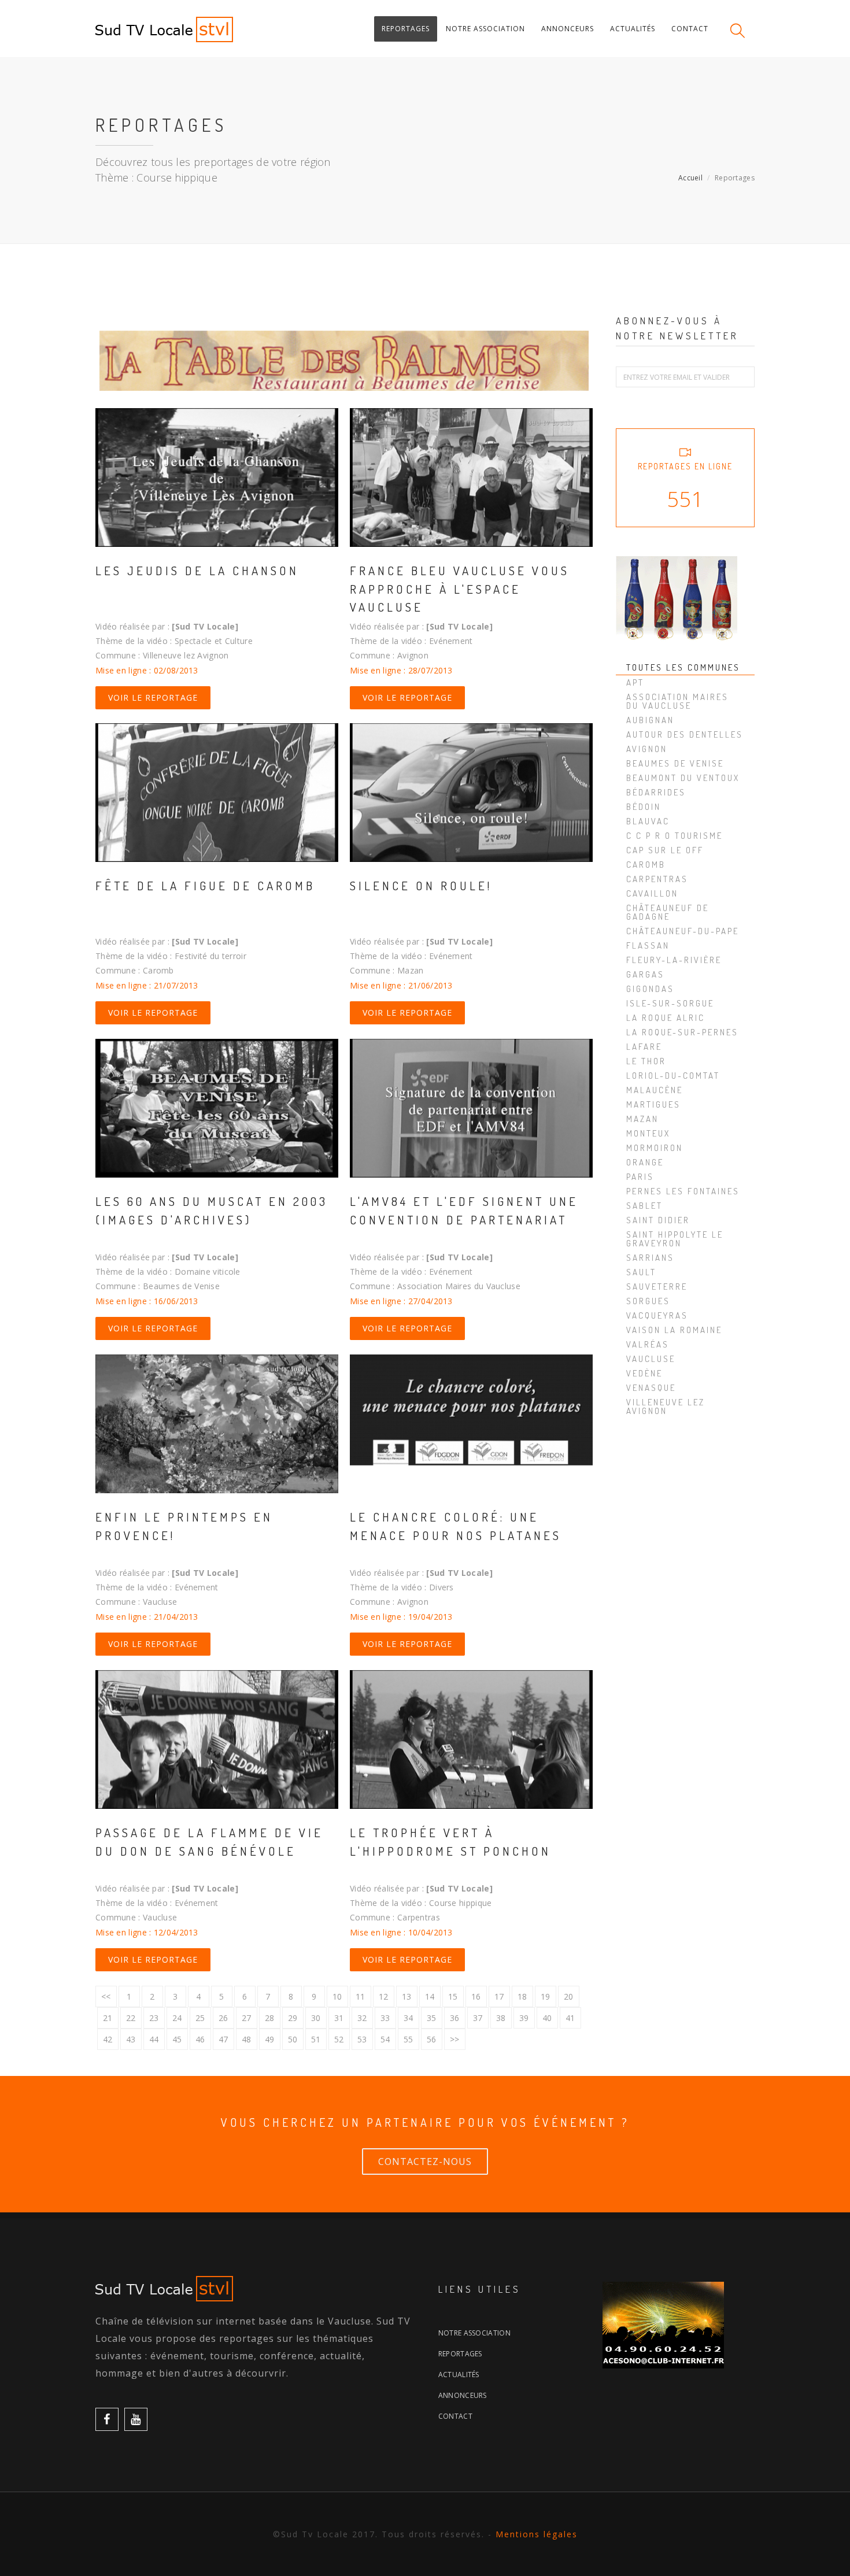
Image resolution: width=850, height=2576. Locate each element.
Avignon (647, 749)
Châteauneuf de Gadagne (668, 912)
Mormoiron (655, 1148)
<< (106, 1996)
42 (108, 2039)
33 (385, 2018)
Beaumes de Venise (675, 763)
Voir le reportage (153, 697)
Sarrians (650, 1258)
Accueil (690, 178)
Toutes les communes (683, 667)
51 (316, 2039)
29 (293, 2018)
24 (177, 2018)
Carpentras (657, 879)
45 (177, 2039)
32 (362, 2018)
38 (501, 2018)
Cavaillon (652, 893)
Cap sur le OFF (665, 850)
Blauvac (648, 821)
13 (407, 1996)
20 (569, 1996)
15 (453, 1996)
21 (108, 2018)
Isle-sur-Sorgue (670, 1003)
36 (455, 2018)
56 (432, 2039)
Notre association (474, 2333)
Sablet (644, 1206)
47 (223, 2039)
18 (522, 1996)
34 (409, 2018)
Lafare (644, 1047)
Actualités (459, 2375)
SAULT (641, 1272)
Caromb (646, 865)
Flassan (648, 945)
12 (384, 1996)
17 (499, 1996)
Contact (455, 2416)
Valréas (648, 1344)
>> (455, 2039)
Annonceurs (463, 2395)
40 (547, 2018)
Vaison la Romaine (674, 1330)
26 (223, 2018)
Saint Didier (658, 1220)
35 (432, 2018)
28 (270, 2018)
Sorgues (648, 1301)
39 (524, 2018)
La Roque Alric (666, 1018)
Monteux (648, 1133)
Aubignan (650, 720)
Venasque (651, 1388)
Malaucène (655, 1090)
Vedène (644, 1373)
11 (361, 1996)
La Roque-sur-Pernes (682, 1032)
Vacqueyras (657, 1315)
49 (270, 2039)
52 (339, 2039)
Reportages (460, 2354)
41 (570, 2018)
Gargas (645, 974)
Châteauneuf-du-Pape (683, 931)
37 (478, 2018)
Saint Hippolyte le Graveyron (675, 1239)
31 (339, 2018)
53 (362, 2039)
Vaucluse (651, 1359)
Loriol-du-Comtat (673, 1076)
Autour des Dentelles (685, 734)
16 (476, 1996)
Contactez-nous (425, 2162)
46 (200, 2039)
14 (430, 1996)
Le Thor (646, 1061)
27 (247, 2018)
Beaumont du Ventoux (683, 778)
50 (293, 2039)
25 (200, 2018)
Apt (635, 682)
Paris (640, 1177)
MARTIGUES (653, 1104)
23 (154, 2018)
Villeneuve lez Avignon (666, 1407)
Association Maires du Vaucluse (677, 701)
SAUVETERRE (657, 1287)
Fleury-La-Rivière (674, 960)
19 (546, 1996)
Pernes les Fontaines (683, 1191)
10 (337, 1996)
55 (409, 2039)
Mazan (642, 1119)
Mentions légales (537, 2534)
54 (385, 2039)
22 (131, 2018)
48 (247, 2039)
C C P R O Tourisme (675, 836)
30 (316, 2018)
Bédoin (644, 807)
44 (154, 2039)
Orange (645, 1162)
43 (131, 2039)
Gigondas (650, 989)
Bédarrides (656, 792)
